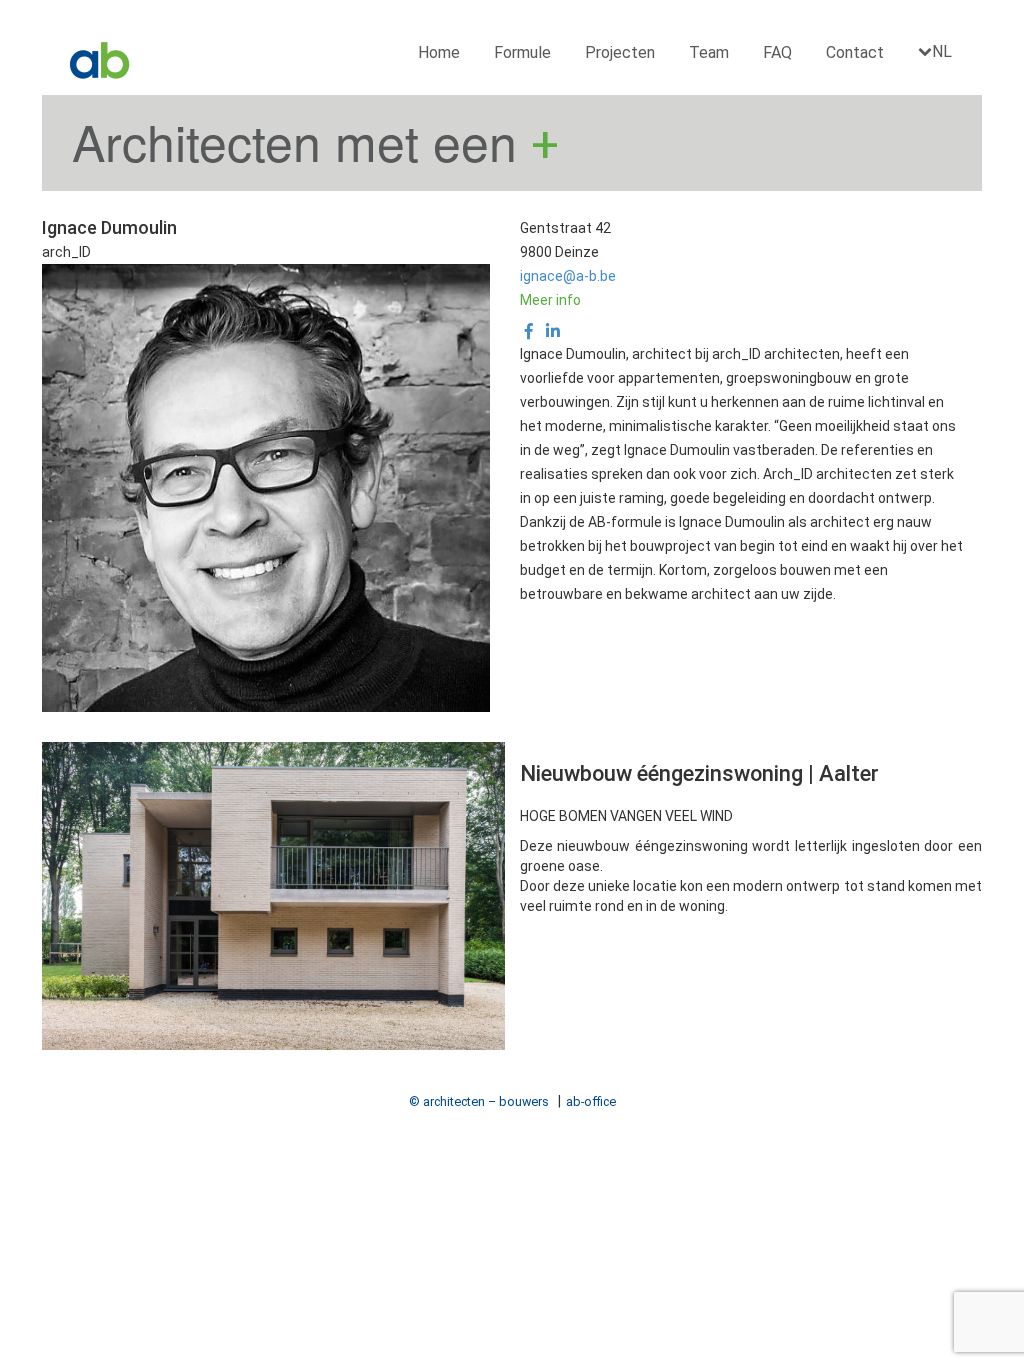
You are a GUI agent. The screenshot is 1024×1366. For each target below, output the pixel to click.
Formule (522, 52)
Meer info (550, 300)
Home (439, 52)
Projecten (620, 52)
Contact (855, 52)
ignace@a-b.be (568, 276)
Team (709, 52)
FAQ (777, 52)
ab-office (591, 1101)
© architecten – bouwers (479, 1101)
